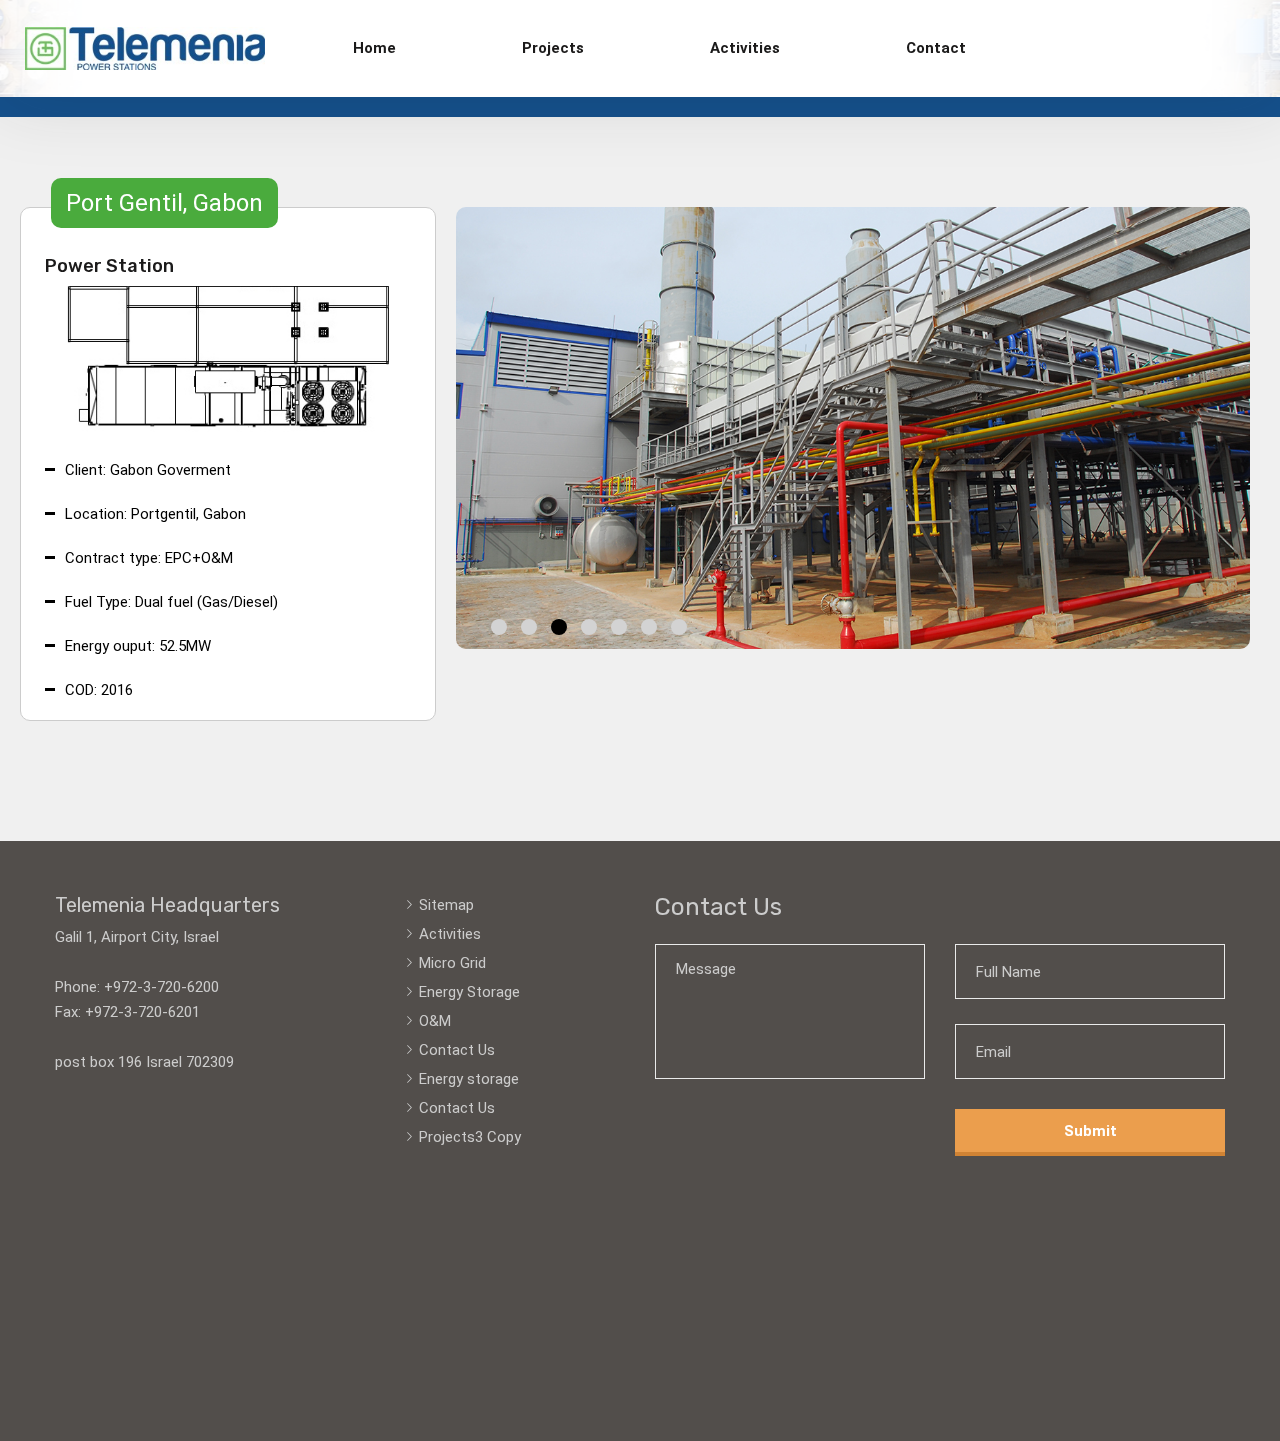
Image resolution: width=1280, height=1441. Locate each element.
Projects (553, 48)
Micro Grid (452, 963)
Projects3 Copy (470, 1137)
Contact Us (457, 1050)
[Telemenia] (145, 48)
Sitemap (446, 905)
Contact (936, 48)
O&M (435, 1021)
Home (374, 48)
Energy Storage (469, 992)
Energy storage (469, 1079)
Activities (745, 48)
